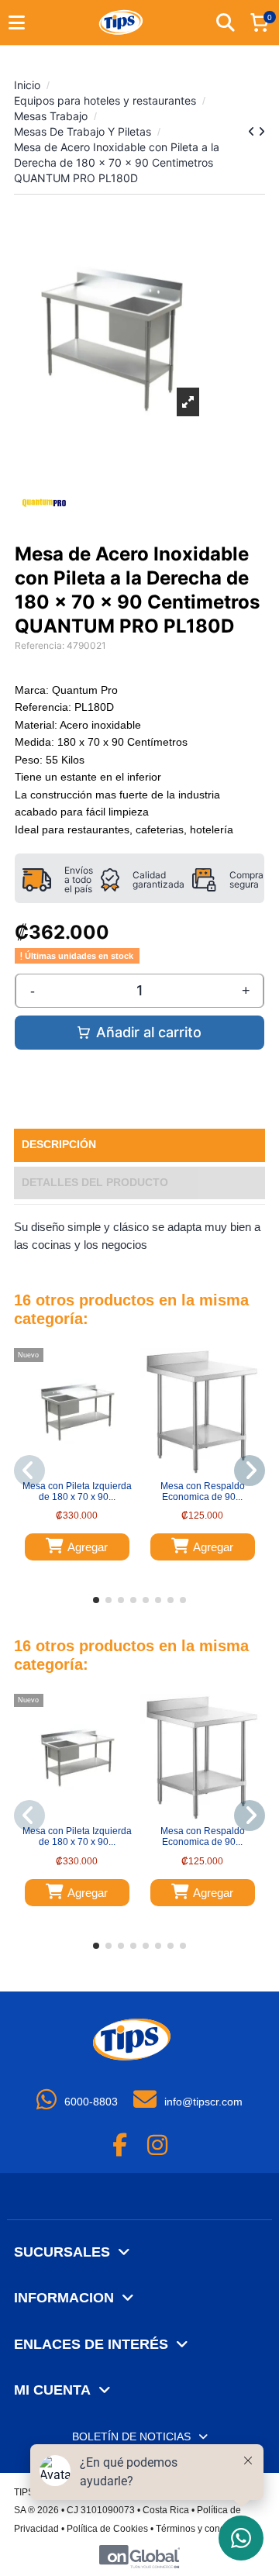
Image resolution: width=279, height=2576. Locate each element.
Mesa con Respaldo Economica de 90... (203, 1491)
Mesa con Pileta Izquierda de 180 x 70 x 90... (77, 1491)
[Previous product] (253, 131)
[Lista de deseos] (67, 1469)
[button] (96, 1600)
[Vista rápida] (86, 1469)
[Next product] (262, 131)
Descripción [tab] (59, 1145)
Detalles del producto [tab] (95, 1183)
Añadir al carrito (149, 1032)
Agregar (88, 1547)
